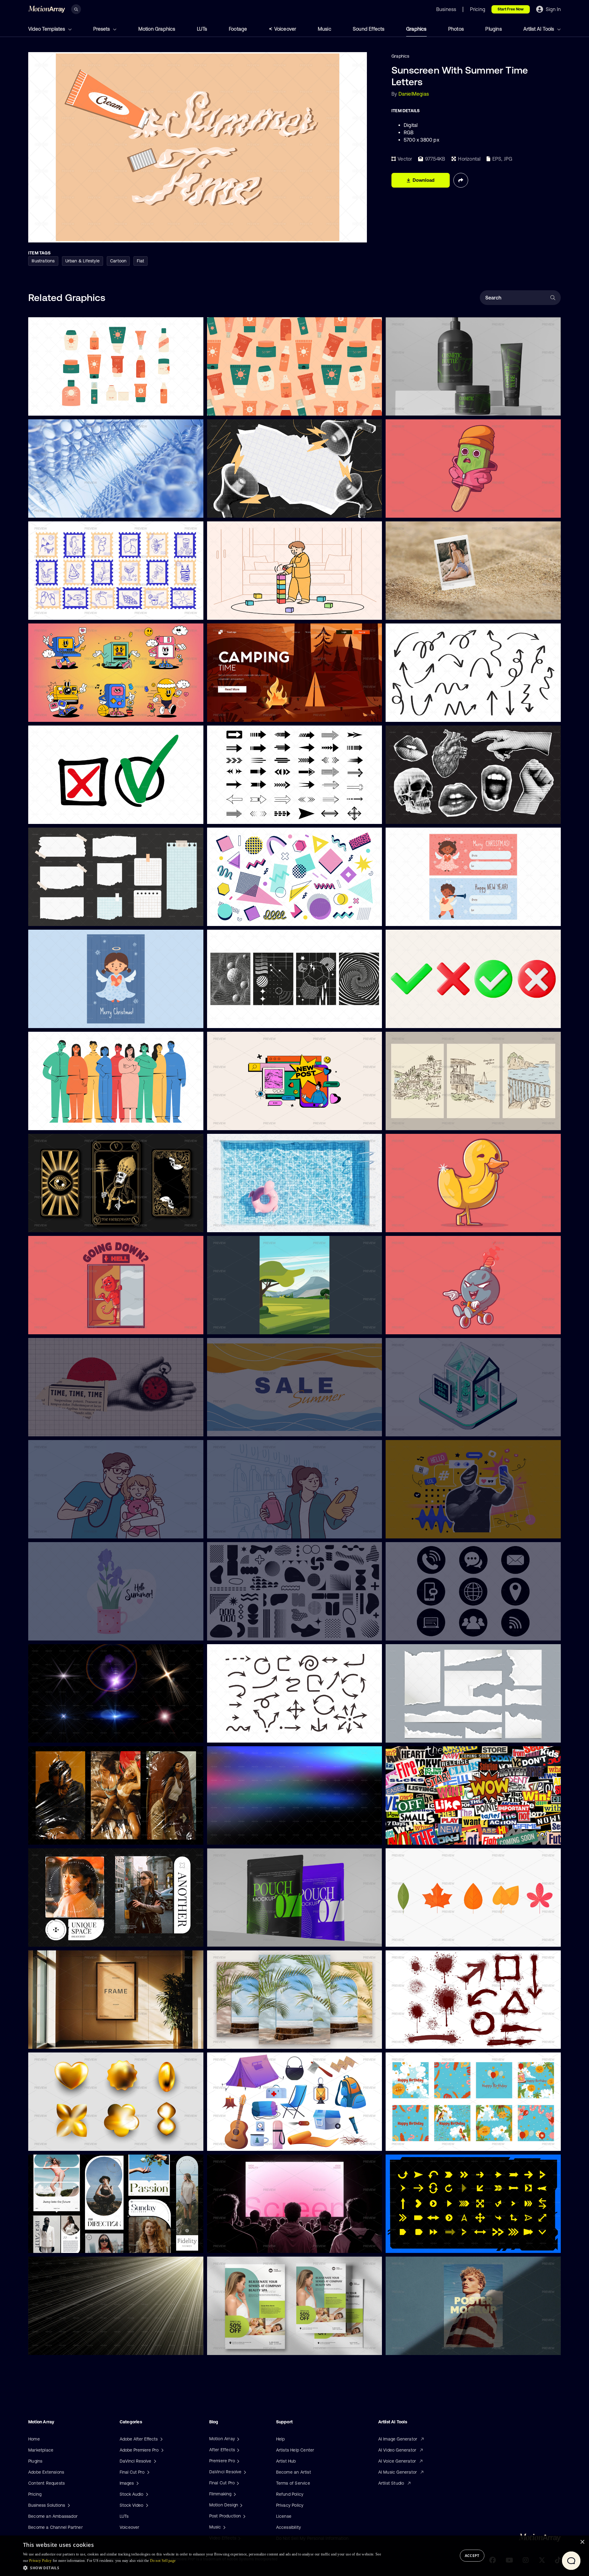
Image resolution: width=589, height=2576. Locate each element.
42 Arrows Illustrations (235, 816)
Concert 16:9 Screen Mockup (241, 2245)
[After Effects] (237, 2450)
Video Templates (47, 29)
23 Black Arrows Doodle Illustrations (248, 1734)
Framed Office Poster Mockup (63, 2040)
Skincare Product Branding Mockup (426, 407)
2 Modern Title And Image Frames (67, 1938)
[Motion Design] (241, 2505)
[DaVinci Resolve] (244, 2472)
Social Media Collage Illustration (423, 1530)
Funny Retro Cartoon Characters (66, 713)
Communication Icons (412, 1632)
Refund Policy (290, 2494)
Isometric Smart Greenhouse (420, 1428)
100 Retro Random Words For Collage (428, 1836)
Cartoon (118, 261)
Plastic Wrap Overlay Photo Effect (68, 1836)
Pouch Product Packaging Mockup (246, 1938)
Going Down (45, 1326)
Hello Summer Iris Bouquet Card (65, 1632)
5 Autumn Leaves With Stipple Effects (429, 1938)
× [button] (582, 2542)
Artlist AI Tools (539, 29)
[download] (194, 407)
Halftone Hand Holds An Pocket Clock (71, 1428)
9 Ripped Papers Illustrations (419, 1734)
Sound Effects (369, 29)
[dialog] (294, 2556)
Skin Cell (42, 509)
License (284, 2516)
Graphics (416, 29)
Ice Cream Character (412, 509)
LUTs (202, 29)
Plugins (493, 29)
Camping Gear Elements (236, 2143)
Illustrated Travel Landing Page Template (253, 714)
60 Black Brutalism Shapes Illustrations (251, 1632)
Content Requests (46, 2483)
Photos (456, 29)
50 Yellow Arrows (408, 2245)
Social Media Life (229, 1122)
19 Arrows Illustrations (413, 714)
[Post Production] (244, 2516)
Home (34, 2439)
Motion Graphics (157, 29)
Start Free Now (511, 9)
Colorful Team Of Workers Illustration (70, 1122)
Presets (102, 29)
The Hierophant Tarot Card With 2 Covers (75, 1224)
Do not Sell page (163, 2561)
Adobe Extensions (46, 2472)
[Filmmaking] (234, 2494)
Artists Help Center (295, 2450)
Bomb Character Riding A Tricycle (424, 1326)
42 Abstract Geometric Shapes (243, 918)
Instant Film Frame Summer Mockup (427, 612)
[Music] (224, 2527)
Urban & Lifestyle (83, 261)
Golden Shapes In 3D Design (62, 2142)
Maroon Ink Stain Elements (418, 2041)
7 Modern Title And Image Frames (67, 2244)
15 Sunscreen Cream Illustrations (66, 407)
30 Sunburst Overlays (55, 2346)
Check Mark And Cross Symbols (65, 815)
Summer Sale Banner (233, 1428)
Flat (141, 261)
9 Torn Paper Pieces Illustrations (65, 917)
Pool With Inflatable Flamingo (241, 1224)
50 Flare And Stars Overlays (61, 1734)
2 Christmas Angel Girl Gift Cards (424, 918)
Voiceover (285, 29)
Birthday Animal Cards (413, 2143)
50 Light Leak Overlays (235, 1836)
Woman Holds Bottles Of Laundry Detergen (256, 1530)
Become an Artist (294, 2472)
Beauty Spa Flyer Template (239, 2347)
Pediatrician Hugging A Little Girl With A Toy (77, 1530)
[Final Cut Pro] (237, 2483)
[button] (202, 2568)
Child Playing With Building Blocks (246, 612)
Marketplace (41, 2450)
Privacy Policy (290, 2505)
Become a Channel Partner (56, 2527)
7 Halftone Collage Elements (419, 816)
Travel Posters (405, 1122)
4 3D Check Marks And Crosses (423, 1020)
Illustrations (43, 261)
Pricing (35, 2494)
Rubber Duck (404, 1224)
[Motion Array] (237, 2439)
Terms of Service (293, 2483)
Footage (238, 29)
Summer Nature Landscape (240, 1326)
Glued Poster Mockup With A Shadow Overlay (437, 2347)
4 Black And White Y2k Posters (243, 1020)
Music (325, 29)
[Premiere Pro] (237, 2461)
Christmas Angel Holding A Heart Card (72, 1019)
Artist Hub (286, 2461)
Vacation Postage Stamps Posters (67, 611)
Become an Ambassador (53, 2516)
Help (281, 2439)
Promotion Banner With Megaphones (249, 509)
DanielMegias (414, 94)
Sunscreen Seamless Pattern (241, 407)
